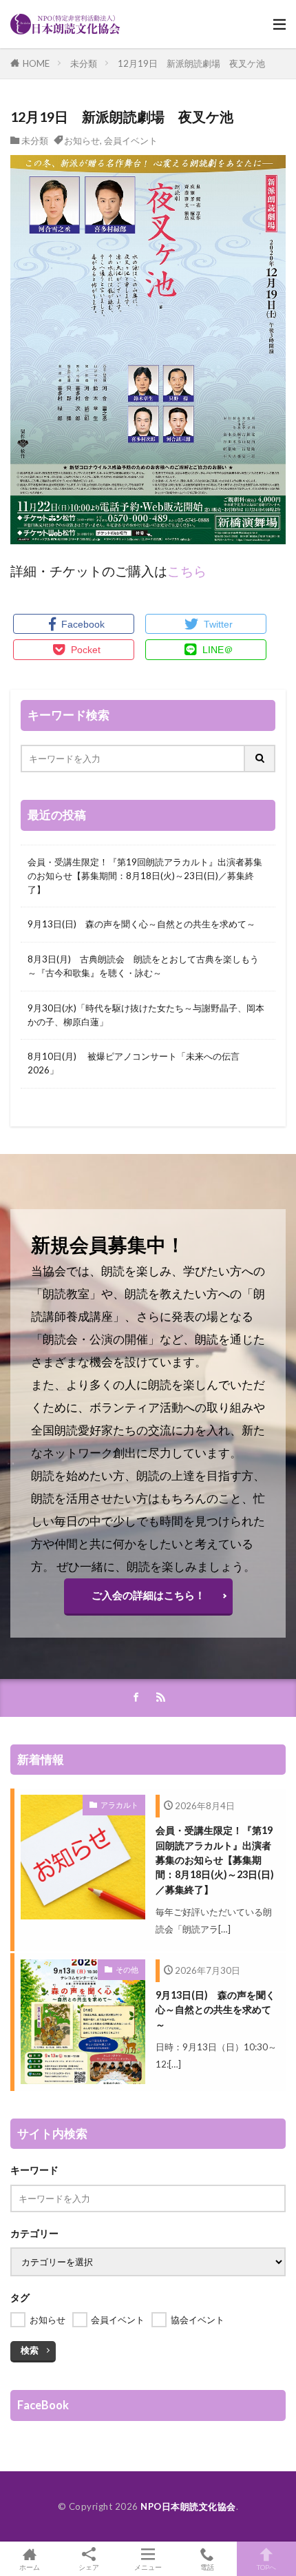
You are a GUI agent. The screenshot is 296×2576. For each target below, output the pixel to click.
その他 (127, 1969)
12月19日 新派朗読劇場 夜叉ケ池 (191, 63)
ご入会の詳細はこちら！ (148, 1595)
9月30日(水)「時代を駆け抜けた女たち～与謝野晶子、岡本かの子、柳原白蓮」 (146, 1015)
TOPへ (266, 2567)
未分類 (84, 63)
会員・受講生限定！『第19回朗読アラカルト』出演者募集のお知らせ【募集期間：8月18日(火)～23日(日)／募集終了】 (145, 876)
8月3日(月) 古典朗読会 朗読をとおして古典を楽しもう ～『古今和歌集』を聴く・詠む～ (148, 966)
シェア (89, 2567)
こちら (187, 571)
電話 (207, 2567)
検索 (30, 2350)
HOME (36, 63)
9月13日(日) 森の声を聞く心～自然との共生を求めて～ (141, 924)
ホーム (30, 2567)
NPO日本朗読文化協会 (188, 2506)
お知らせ (82, 141)
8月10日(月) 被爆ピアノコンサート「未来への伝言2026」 (134, 1063)
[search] (260, 759)
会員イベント (131, 141)
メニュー (148, 2567)
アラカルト (119, 1805)
